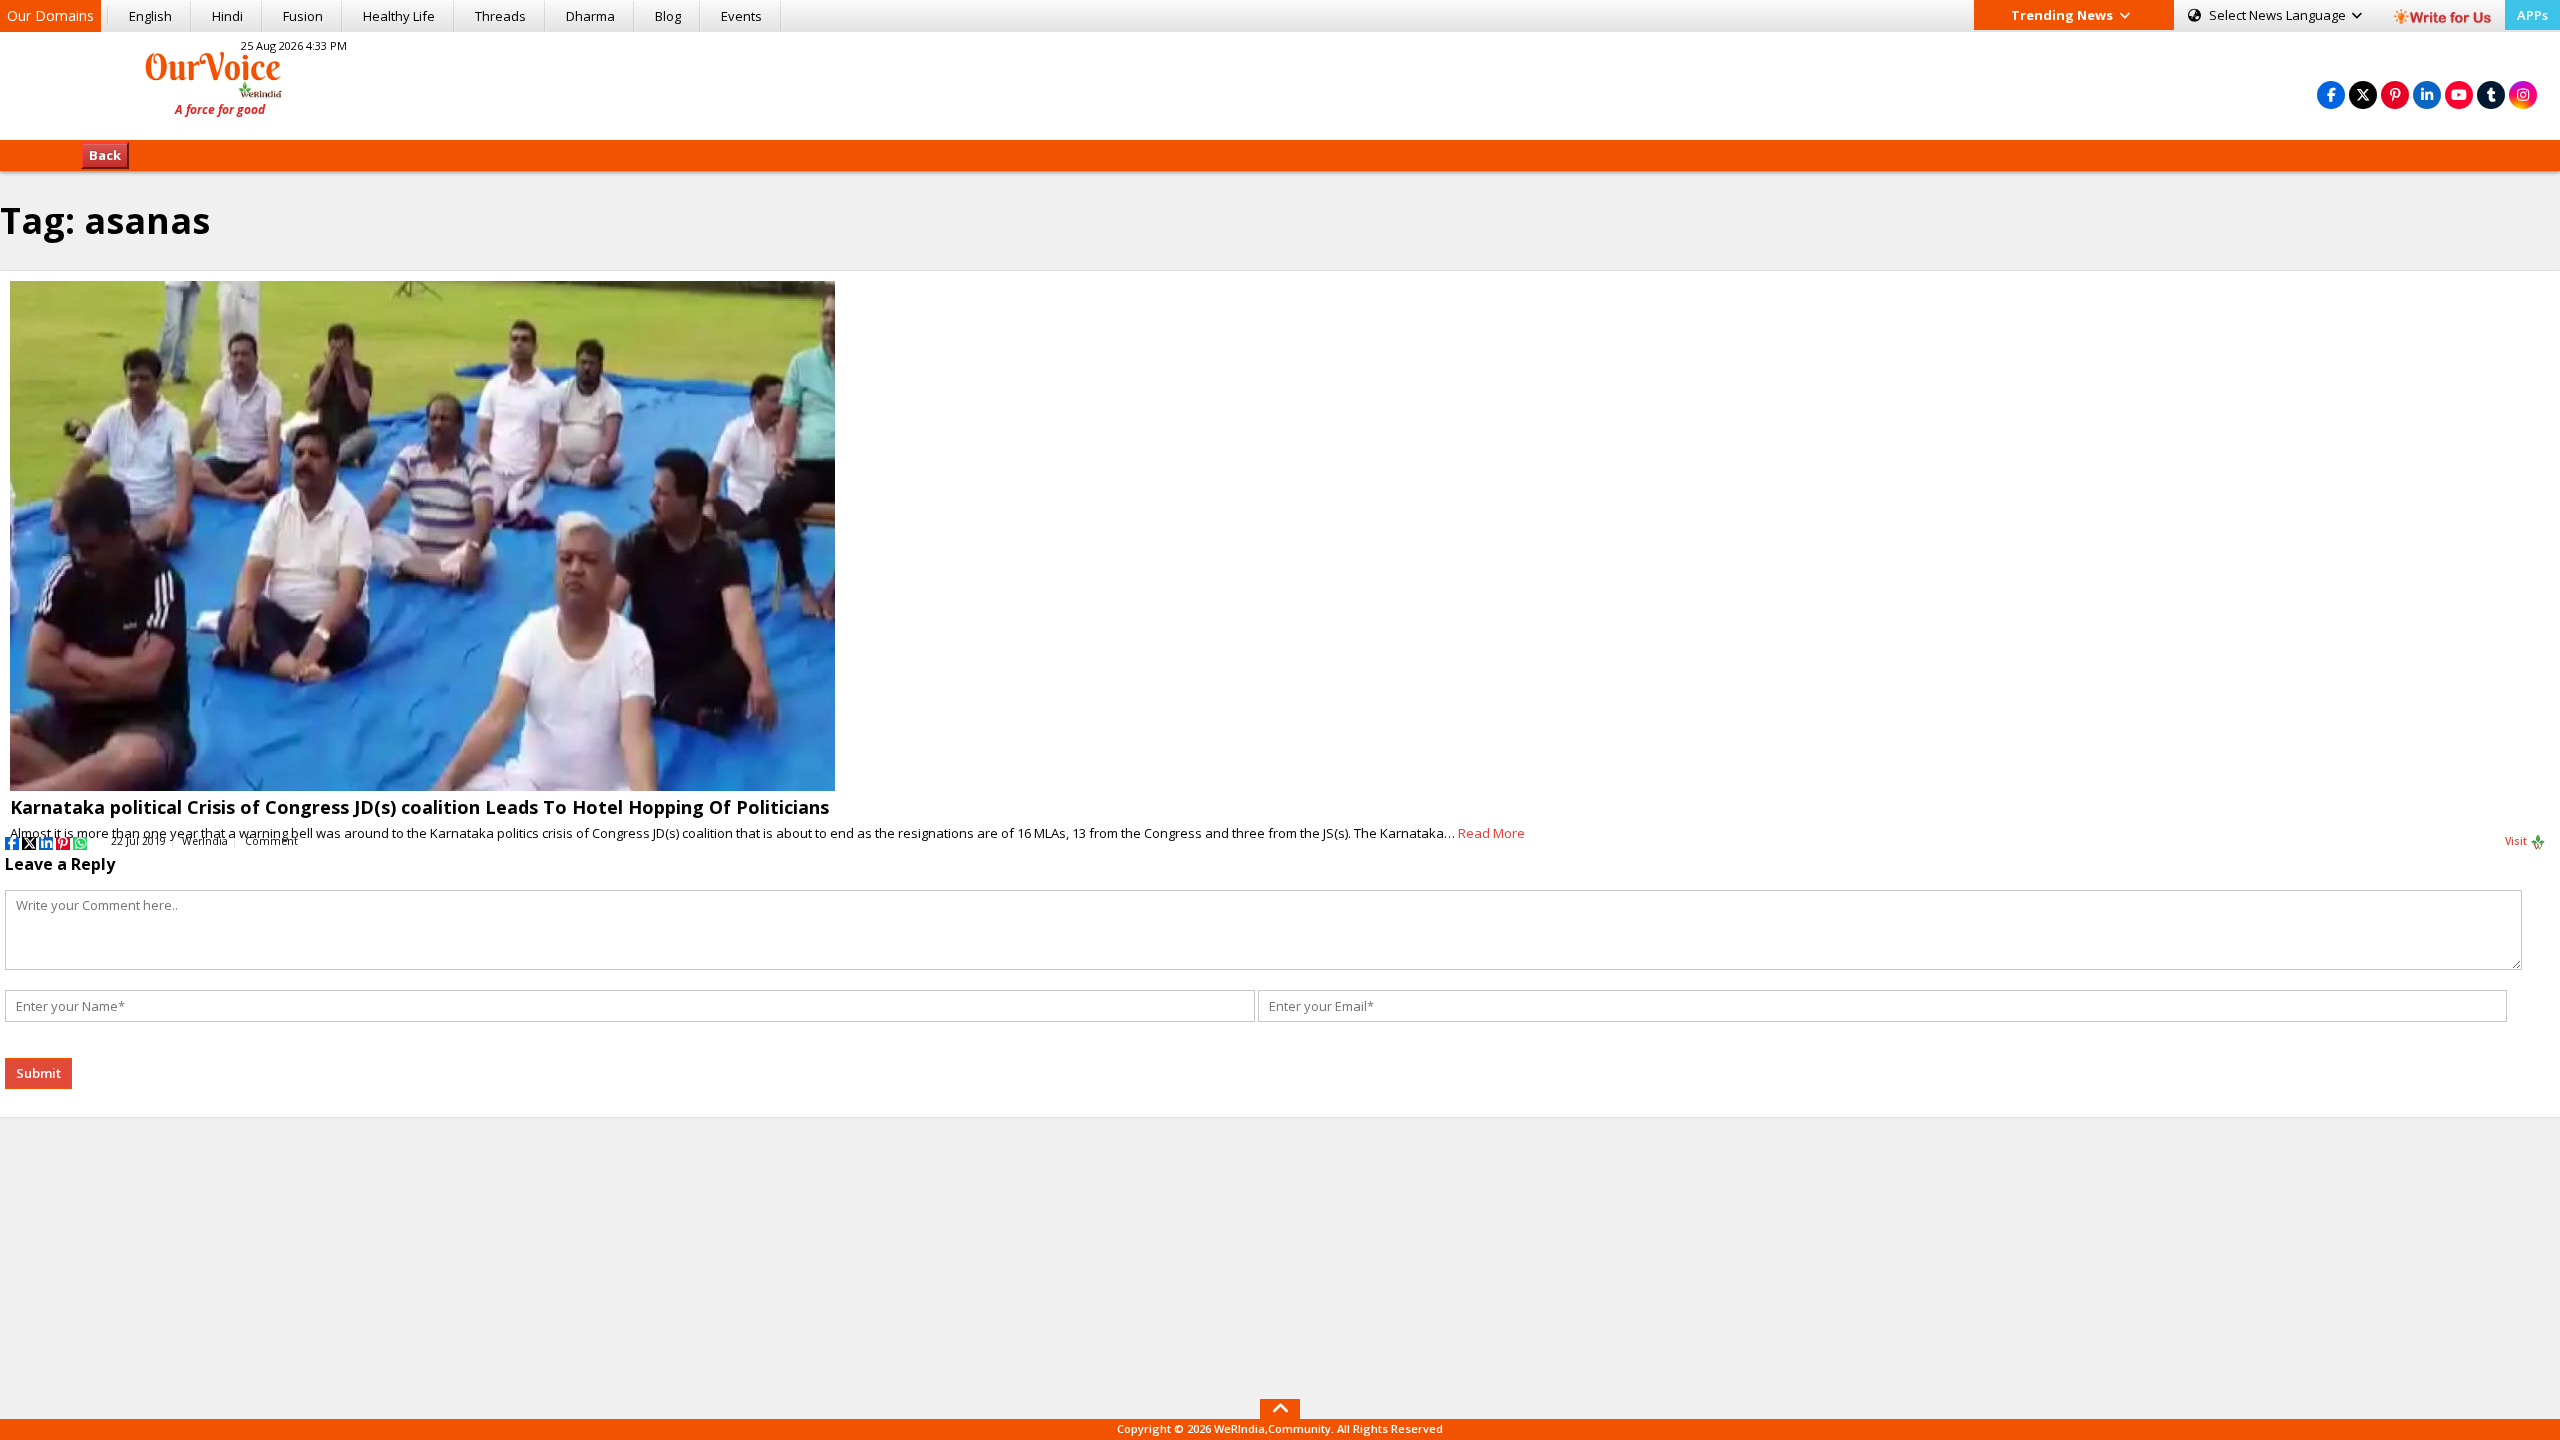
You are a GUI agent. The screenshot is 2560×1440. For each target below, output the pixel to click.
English (150, 16)
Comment (271, 841)
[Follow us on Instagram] (2523, 94)
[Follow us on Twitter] (2363, 94)
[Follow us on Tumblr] (2491, 94)
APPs (2532, 15)
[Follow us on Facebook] (2331, 94)
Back (105, 155)
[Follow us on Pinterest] (2395, 94)
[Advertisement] (1280, 83)
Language (2279, 15)
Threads (500, 16)
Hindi (227, 16)
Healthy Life (399, 16)
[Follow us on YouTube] (2459, 94)
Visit (2517, 841)
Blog (668, 16)
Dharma (590, 16)
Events (741, 16)
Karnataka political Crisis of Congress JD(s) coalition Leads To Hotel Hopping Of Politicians (419, 807)
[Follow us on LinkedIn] (2427, 94)
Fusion (303, 16)
